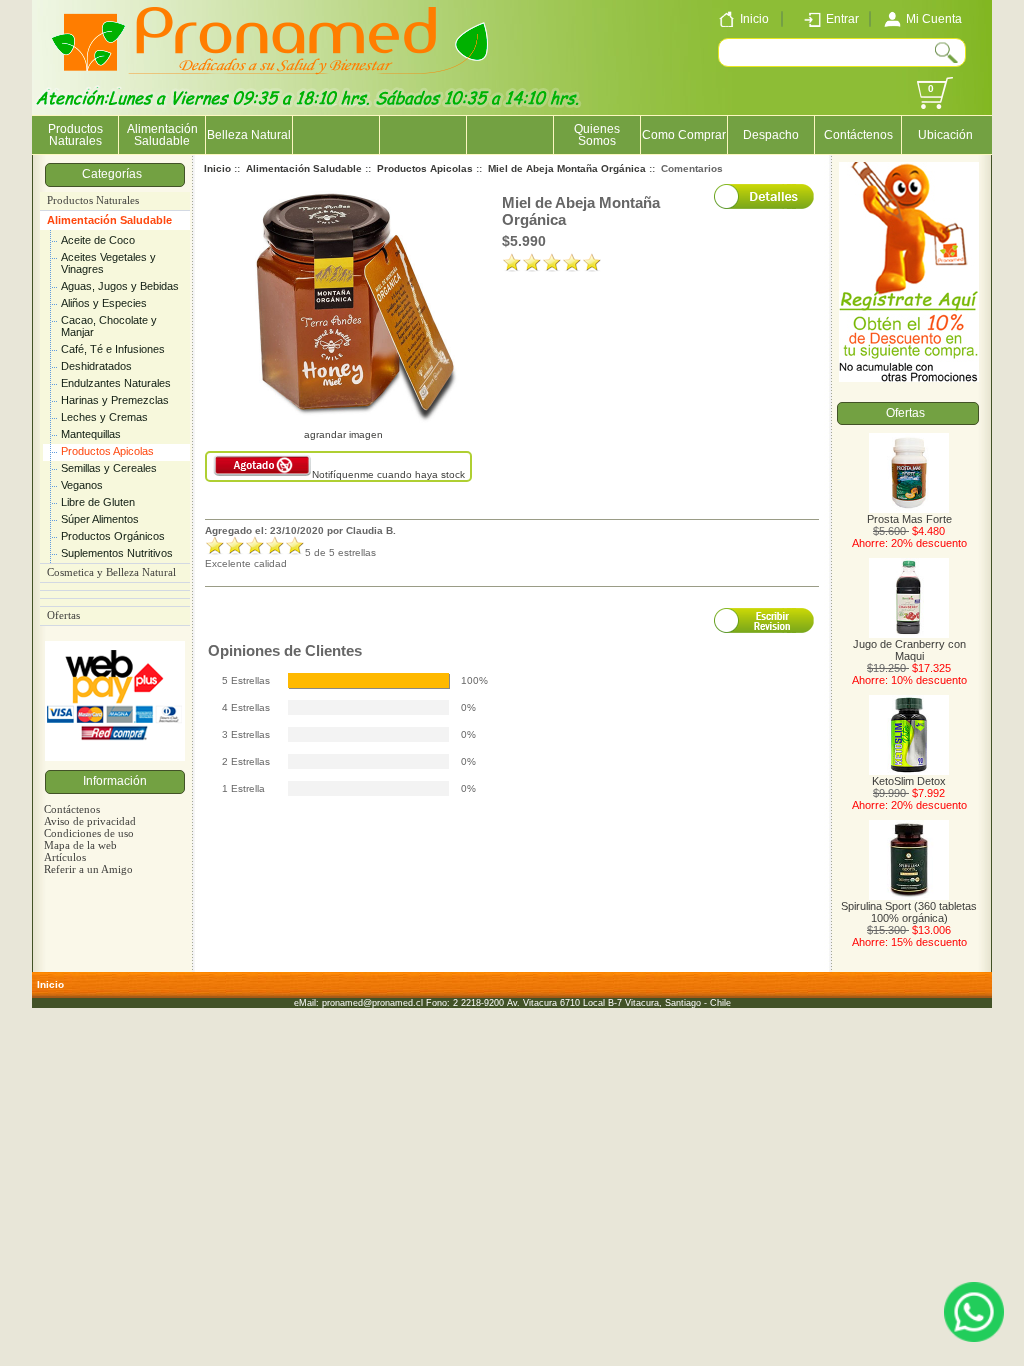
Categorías (115, 174)
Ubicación (945, 135)
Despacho (771, 135)
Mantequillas (91, 434)
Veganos (82, 485)
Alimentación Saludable (109, 220)
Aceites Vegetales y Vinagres (108, 263)
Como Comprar (684, 135)
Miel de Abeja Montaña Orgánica (567, 168)
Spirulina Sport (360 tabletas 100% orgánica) (909, 912)
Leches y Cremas (104, 417)
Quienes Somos (597, 135)
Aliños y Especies (104, 303)
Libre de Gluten (98, 502)
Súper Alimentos (100, 519)
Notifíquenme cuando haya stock (388, 474)
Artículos (65, 857)
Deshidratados (96, 366)
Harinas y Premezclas (115, 400)
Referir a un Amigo (88, 869)
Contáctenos (858, 135)
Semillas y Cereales (109, 468)
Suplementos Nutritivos (117, 553)
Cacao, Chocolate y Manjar (109, 326)
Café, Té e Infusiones (113, 349)
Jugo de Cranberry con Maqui (909, 650)
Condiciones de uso (89, 833)
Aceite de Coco (98, 240)
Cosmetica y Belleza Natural (111, 572)
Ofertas (63, 615)
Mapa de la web (80, 845)
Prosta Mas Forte (909, 519)
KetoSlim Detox (909, 781)
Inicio (217, 168)
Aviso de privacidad (90, 821)
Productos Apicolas (107, 451)
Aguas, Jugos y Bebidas (120, 286)
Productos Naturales (75, 135)
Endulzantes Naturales (116, 383)
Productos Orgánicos (113, 536)
